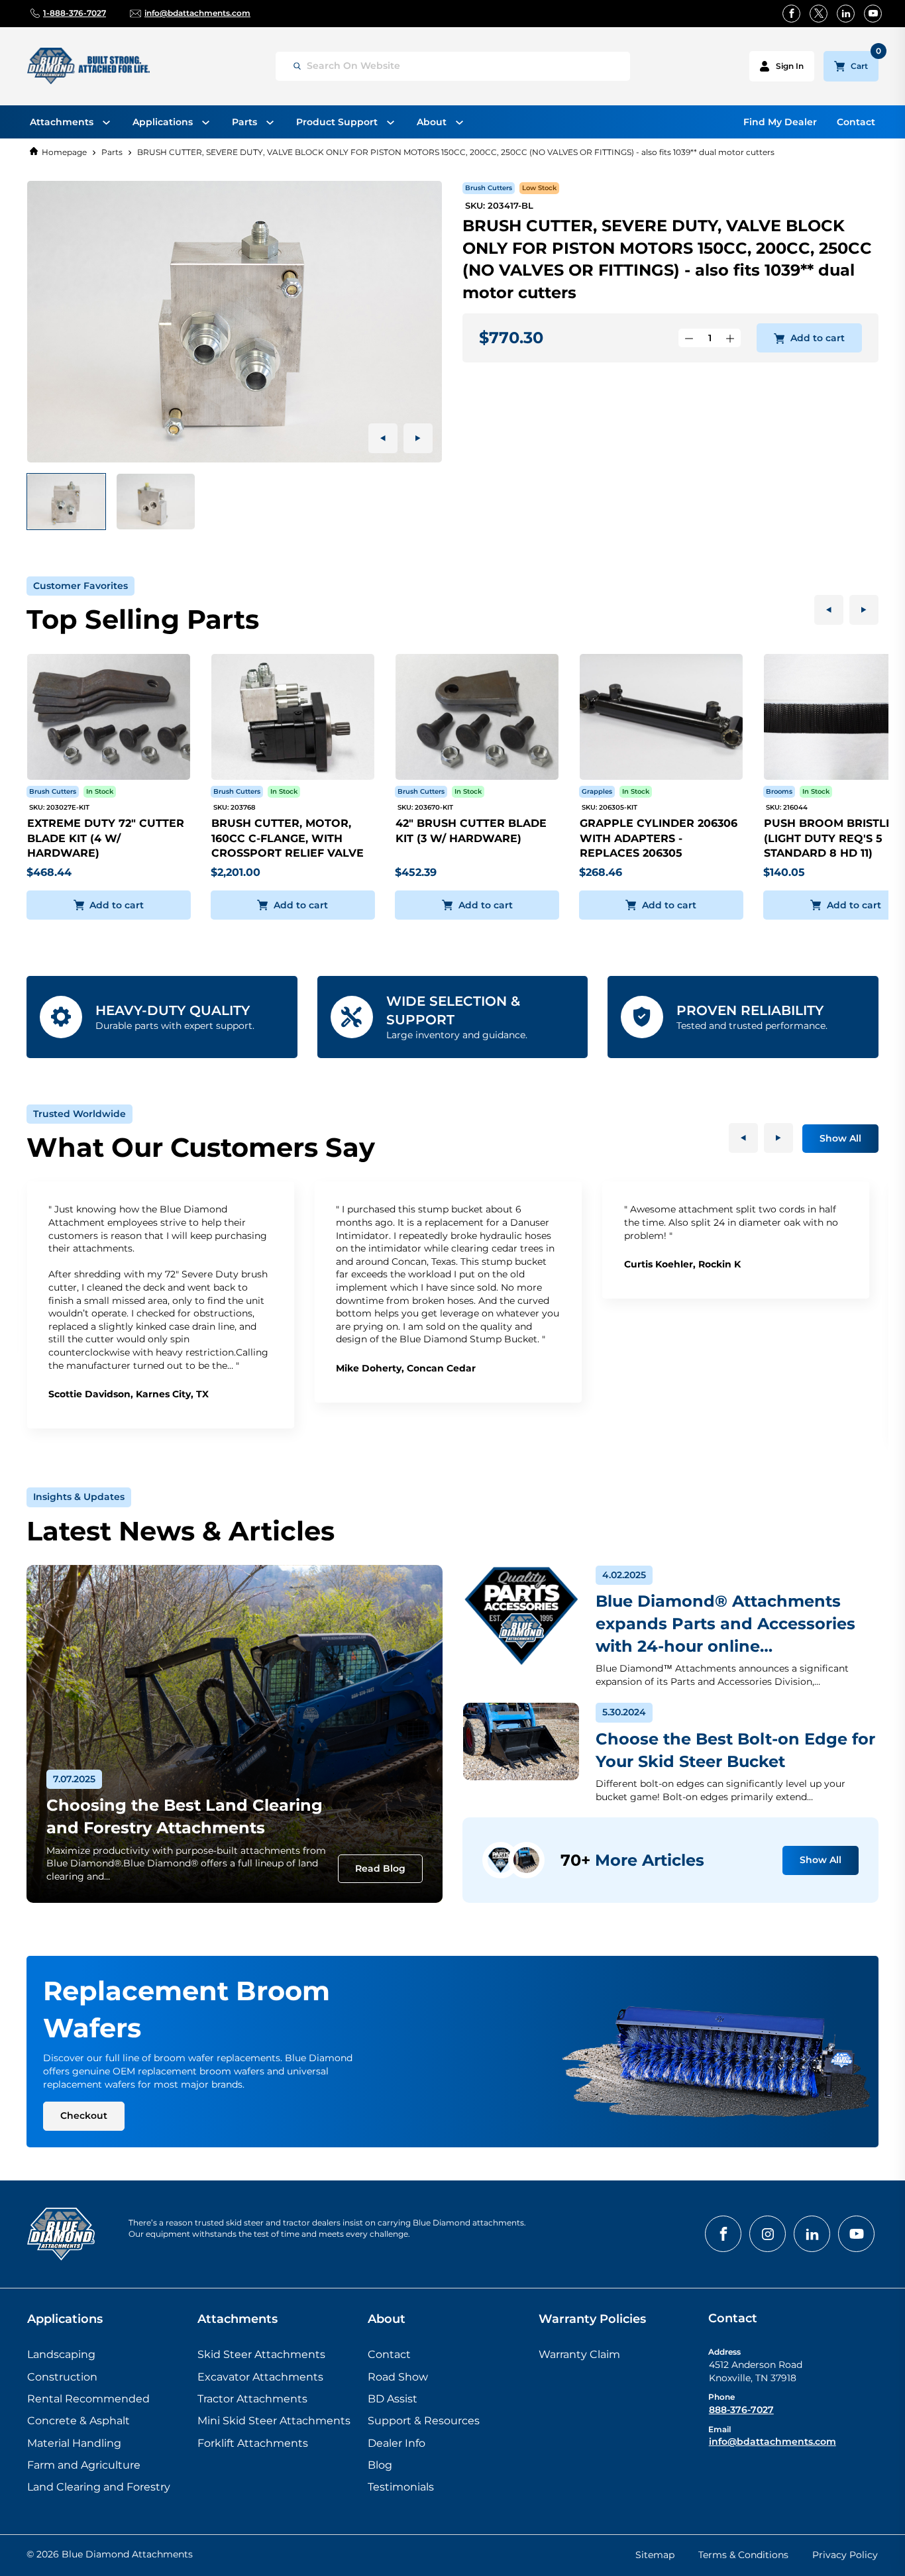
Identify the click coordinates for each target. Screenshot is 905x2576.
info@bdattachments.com (772, 2442)
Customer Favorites (80, 586)
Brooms (779, 791)
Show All (840, 1138)
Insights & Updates (79, 1497)
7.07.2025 (74, 1779)
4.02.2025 (624, 1575)
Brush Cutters (489, 188)
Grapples (597, 791)
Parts (112, 152)
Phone (721, 2397)
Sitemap (655, 2555)
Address (724, 2352)
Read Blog (380, 1868)
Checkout (84, 2116)
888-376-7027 (741, 2410)
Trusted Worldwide (80, 1114)
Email (719, 2429)
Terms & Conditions (743, 2555)
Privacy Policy (845, 2555)
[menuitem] (70, 122)
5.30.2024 (624, 1712)
